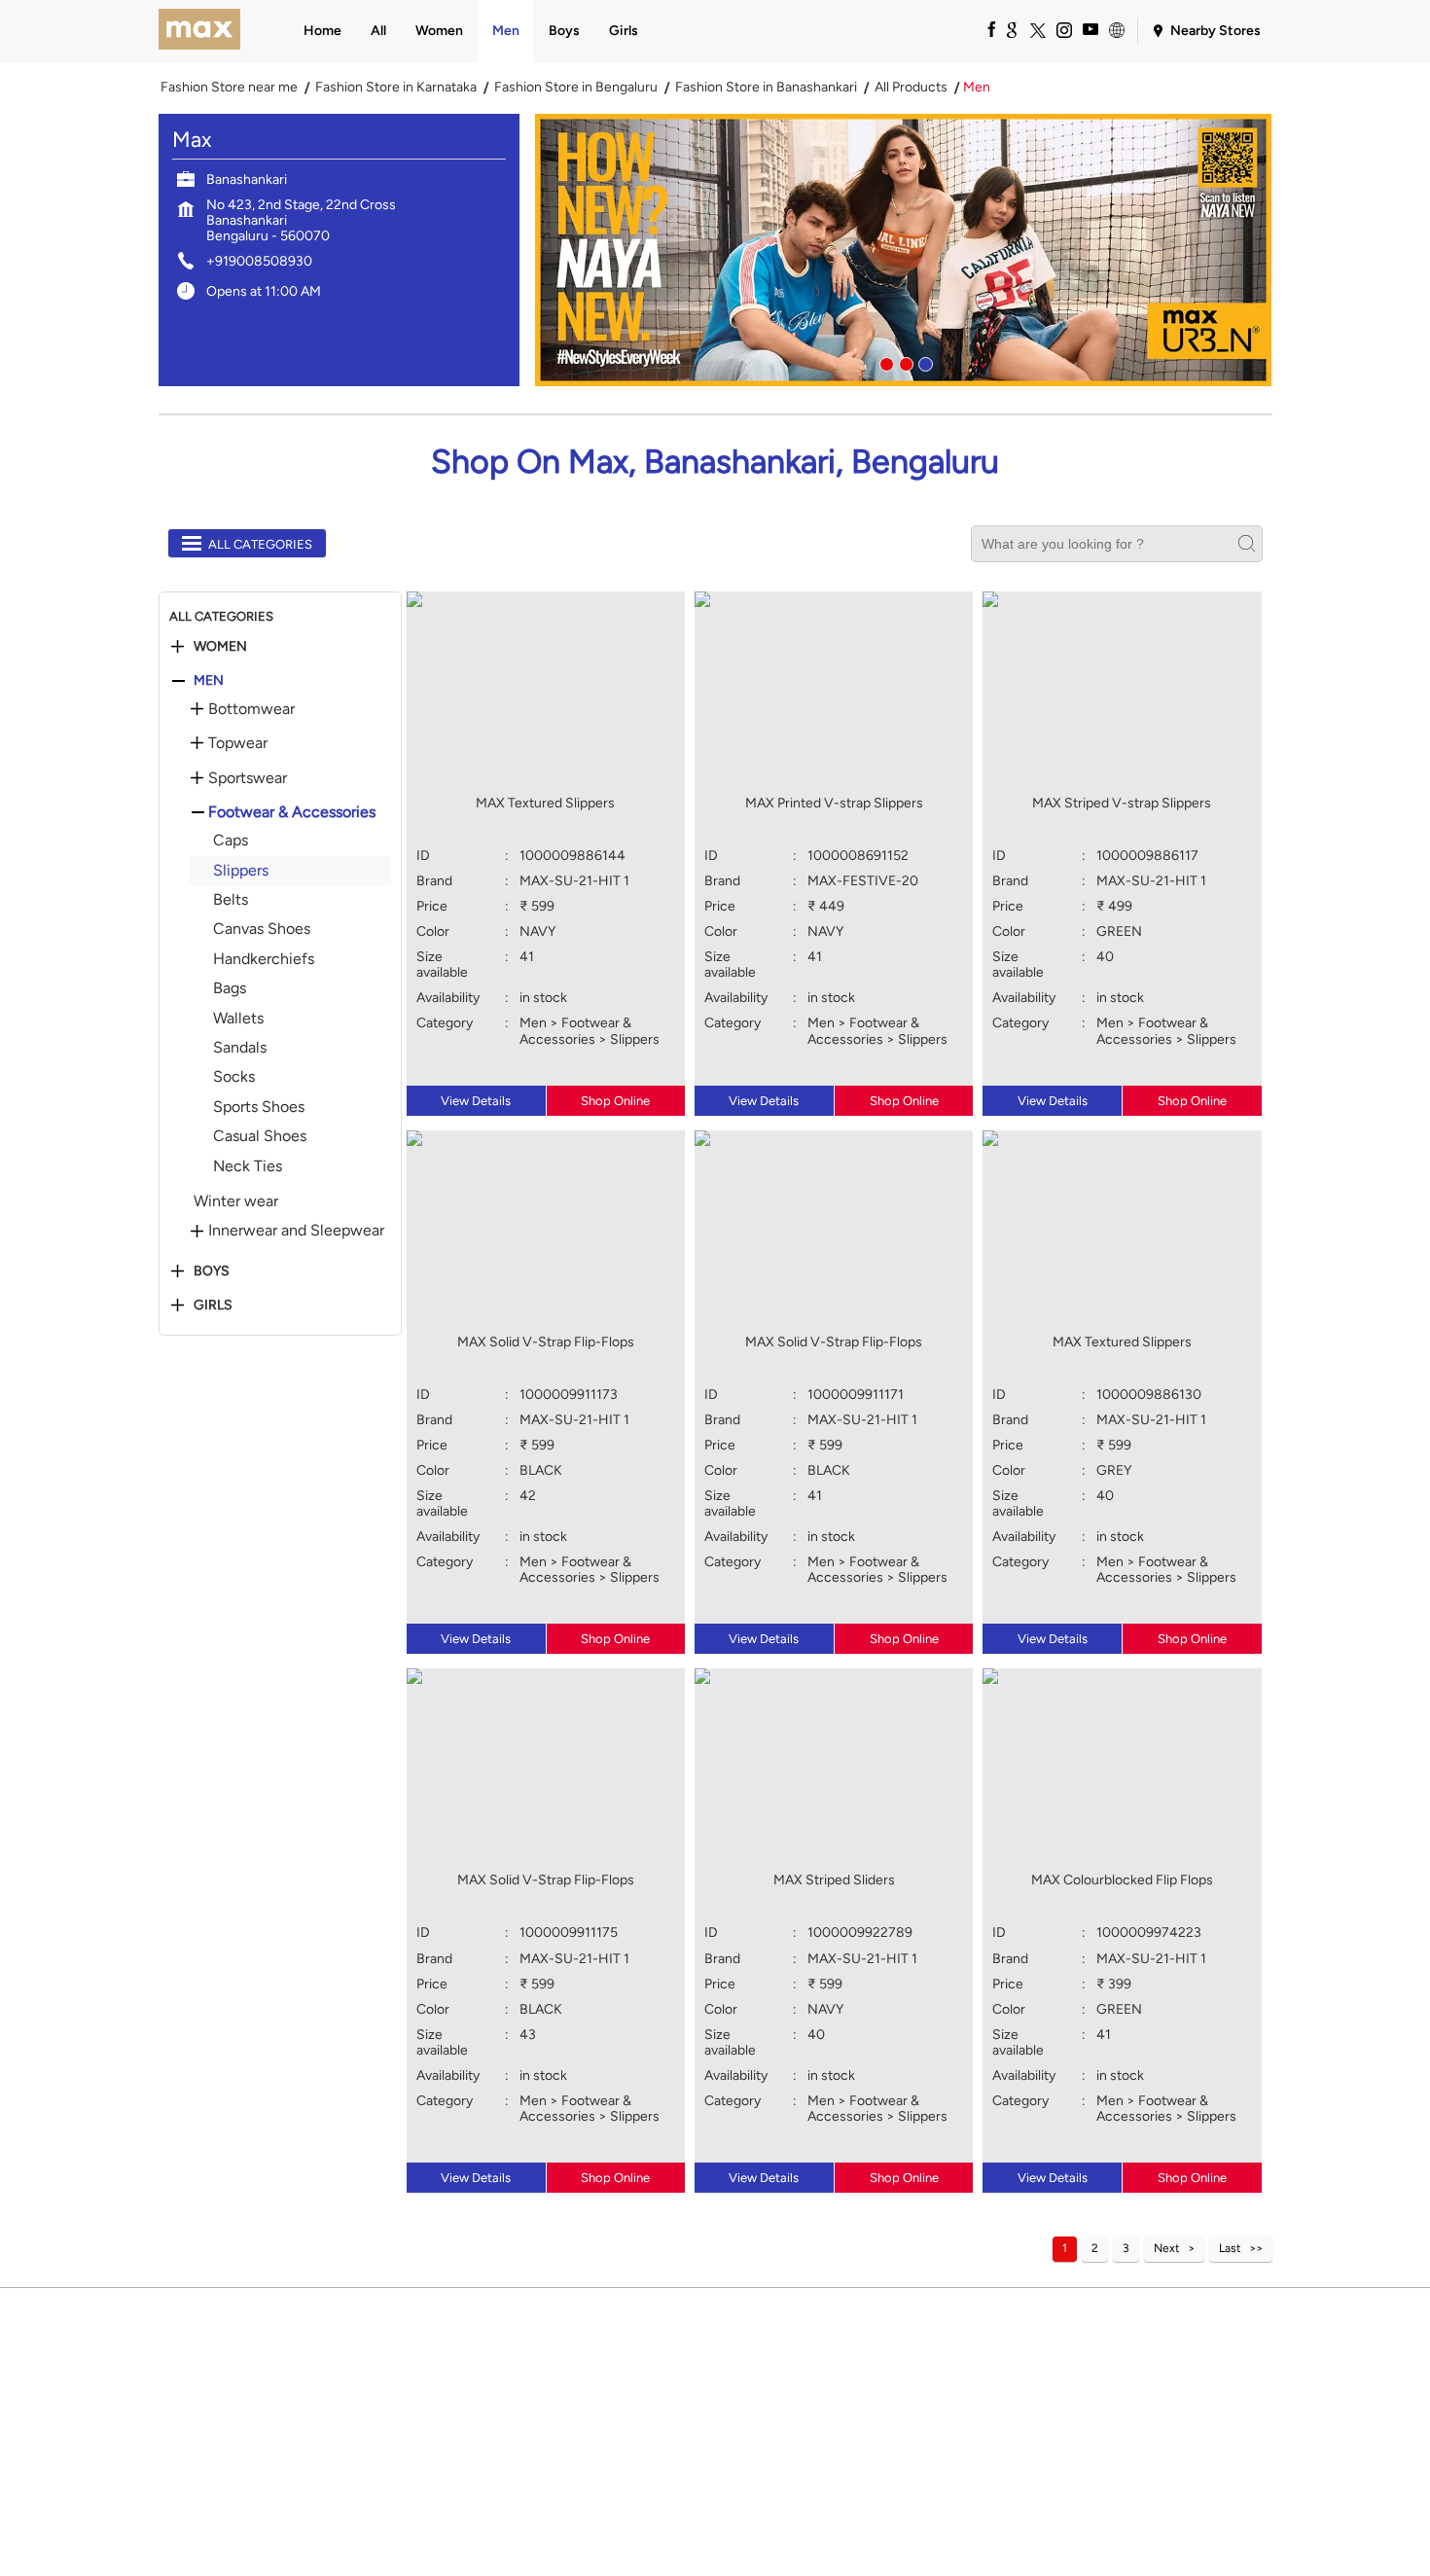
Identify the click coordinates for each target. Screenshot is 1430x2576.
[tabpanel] (904, 250)
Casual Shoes (260, 1136)
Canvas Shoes (262, 929)
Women (220, 647)
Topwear (238, 743)
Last (1230, 2248)
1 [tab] (884, 362)
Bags (230, 988)
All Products (911, 88)
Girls (213, 1306)
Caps (231, 840)
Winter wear (236, 1201)
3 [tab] (923, 362)
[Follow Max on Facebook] (984, 29)
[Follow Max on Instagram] (1063, 29)
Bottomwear (251, 709)
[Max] (200, 31)
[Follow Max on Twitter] (1037, 29)
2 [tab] (904, 362)
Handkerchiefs (264, 959)
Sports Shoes (259, 1107)
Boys (212, 1271)
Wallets (238, 1018)
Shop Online (615, 1101)
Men (209, 681)
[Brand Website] (1116, 29)
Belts (231, 899)
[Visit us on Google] (1011, 29)
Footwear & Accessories (292, 812)
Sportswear (248, 778)
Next (1167, 2248)
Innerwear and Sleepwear (296, 1231)
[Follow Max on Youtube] (1090, 29)
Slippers (241, 870)
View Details (476, 1101)
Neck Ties (248, 1166)
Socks (234, 1076)
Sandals (240, 1047)
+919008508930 (259, 261)
